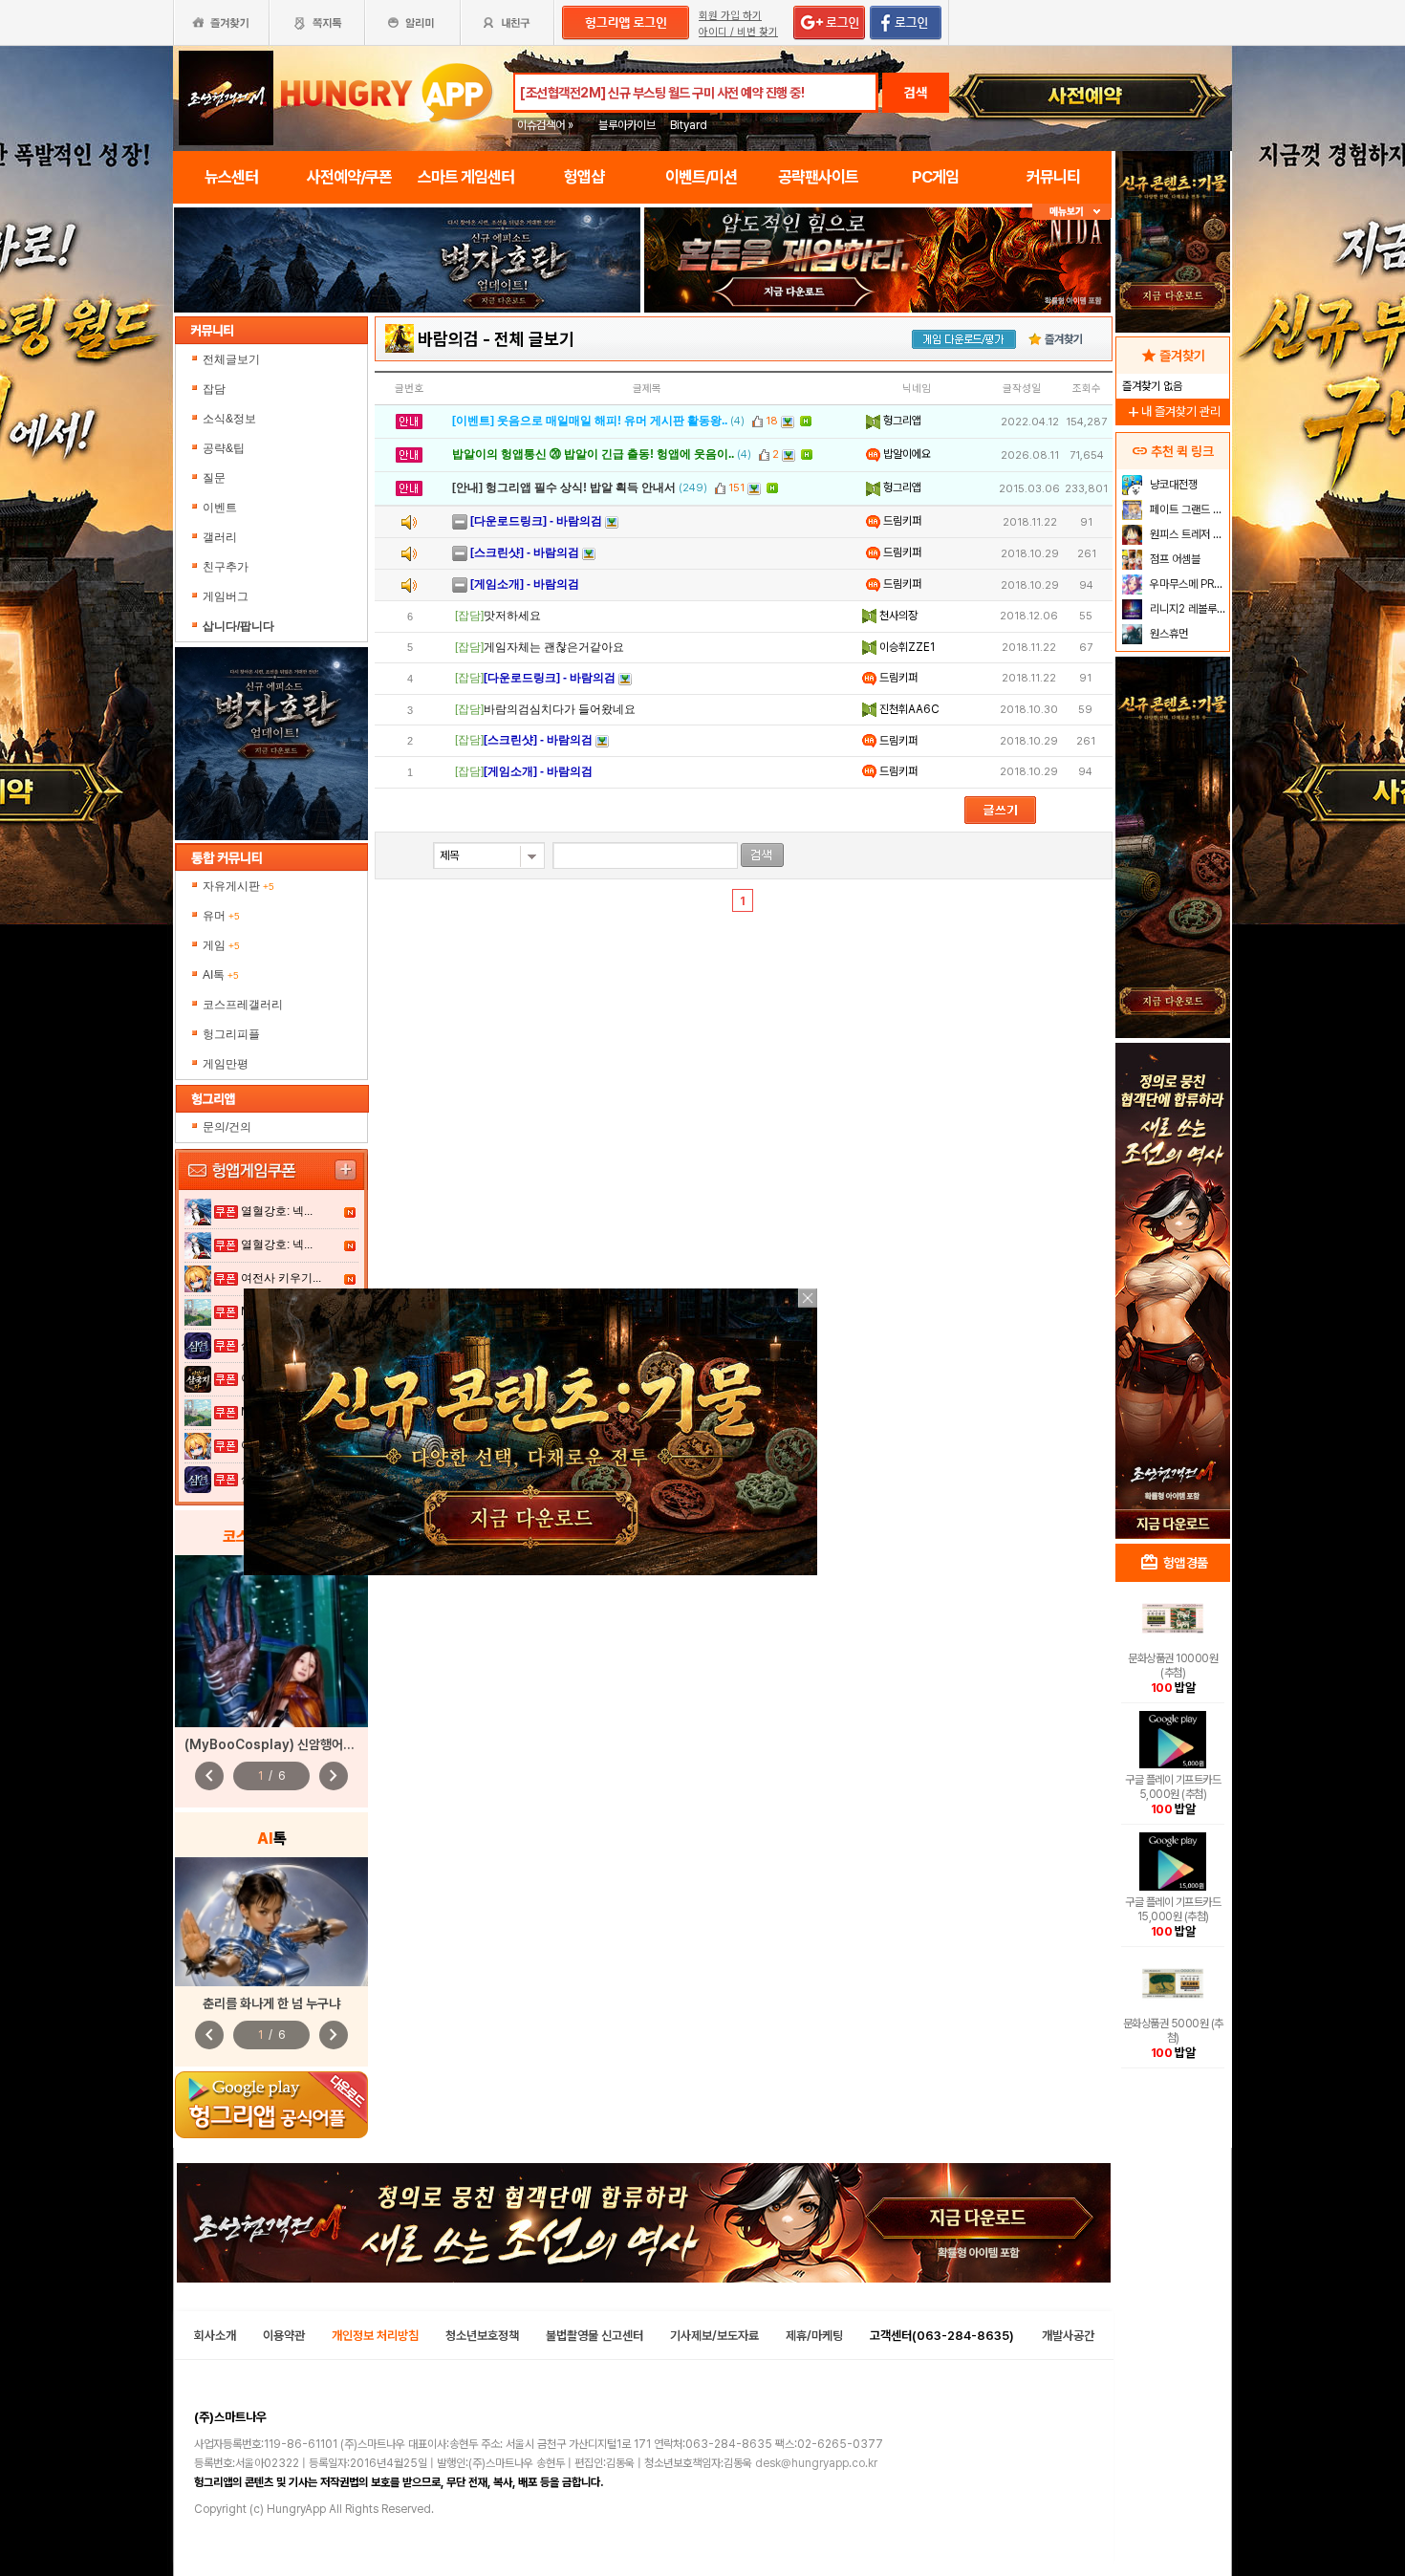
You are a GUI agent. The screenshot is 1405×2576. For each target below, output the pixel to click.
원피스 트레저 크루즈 (1188, 534)
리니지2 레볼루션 (1187, 609)
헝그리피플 (231, 1034)
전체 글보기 (534, 339)
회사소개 (215, 2336)
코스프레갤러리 (243, 1005)
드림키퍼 (901, 521)
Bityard (689, 125)
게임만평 (226, 1064)
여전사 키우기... (281, 1278)
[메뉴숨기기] (1072, 212)
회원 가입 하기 (730, 16)
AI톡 (221, 975)
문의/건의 (227, 1127)
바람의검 (448, 339)
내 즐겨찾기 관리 (1173, 411)
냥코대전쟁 (1172, 485)
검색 (916, 93)
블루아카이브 (627, 125)
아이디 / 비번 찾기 (738, 32)
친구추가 (226, 567)
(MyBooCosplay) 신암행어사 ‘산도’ (285, 1744)
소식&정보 (229, 419)
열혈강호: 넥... (277, 1211)
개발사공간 (1068, 2336)
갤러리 (220, 537)
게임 (221, 945)
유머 (221, 916)
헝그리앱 (901, 421)
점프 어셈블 (1174, 559)
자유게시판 (238, 886)
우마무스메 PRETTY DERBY (1188, 584)
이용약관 (284, 2336)
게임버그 (226, 596)
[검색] (762, 855)
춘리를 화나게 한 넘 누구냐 (271, 2003)
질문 (214, 478)
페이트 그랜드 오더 (1188, 509)
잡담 (214, 389)
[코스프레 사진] (271, 1641)
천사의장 (897, 616)
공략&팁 (224, 448)
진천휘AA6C (908, 709)
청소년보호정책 (482, 2336)
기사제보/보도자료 (714, 2336)
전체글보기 (231, 359)
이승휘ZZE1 (906, 647)
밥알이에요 (906, 454)
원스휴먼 (1167, 634)
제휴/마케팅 (814, 2336)
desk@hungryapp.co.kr (816, 2463)
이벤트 (220, 508)
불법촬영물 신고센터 (594, 2336)
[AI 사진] (271, 1922)
